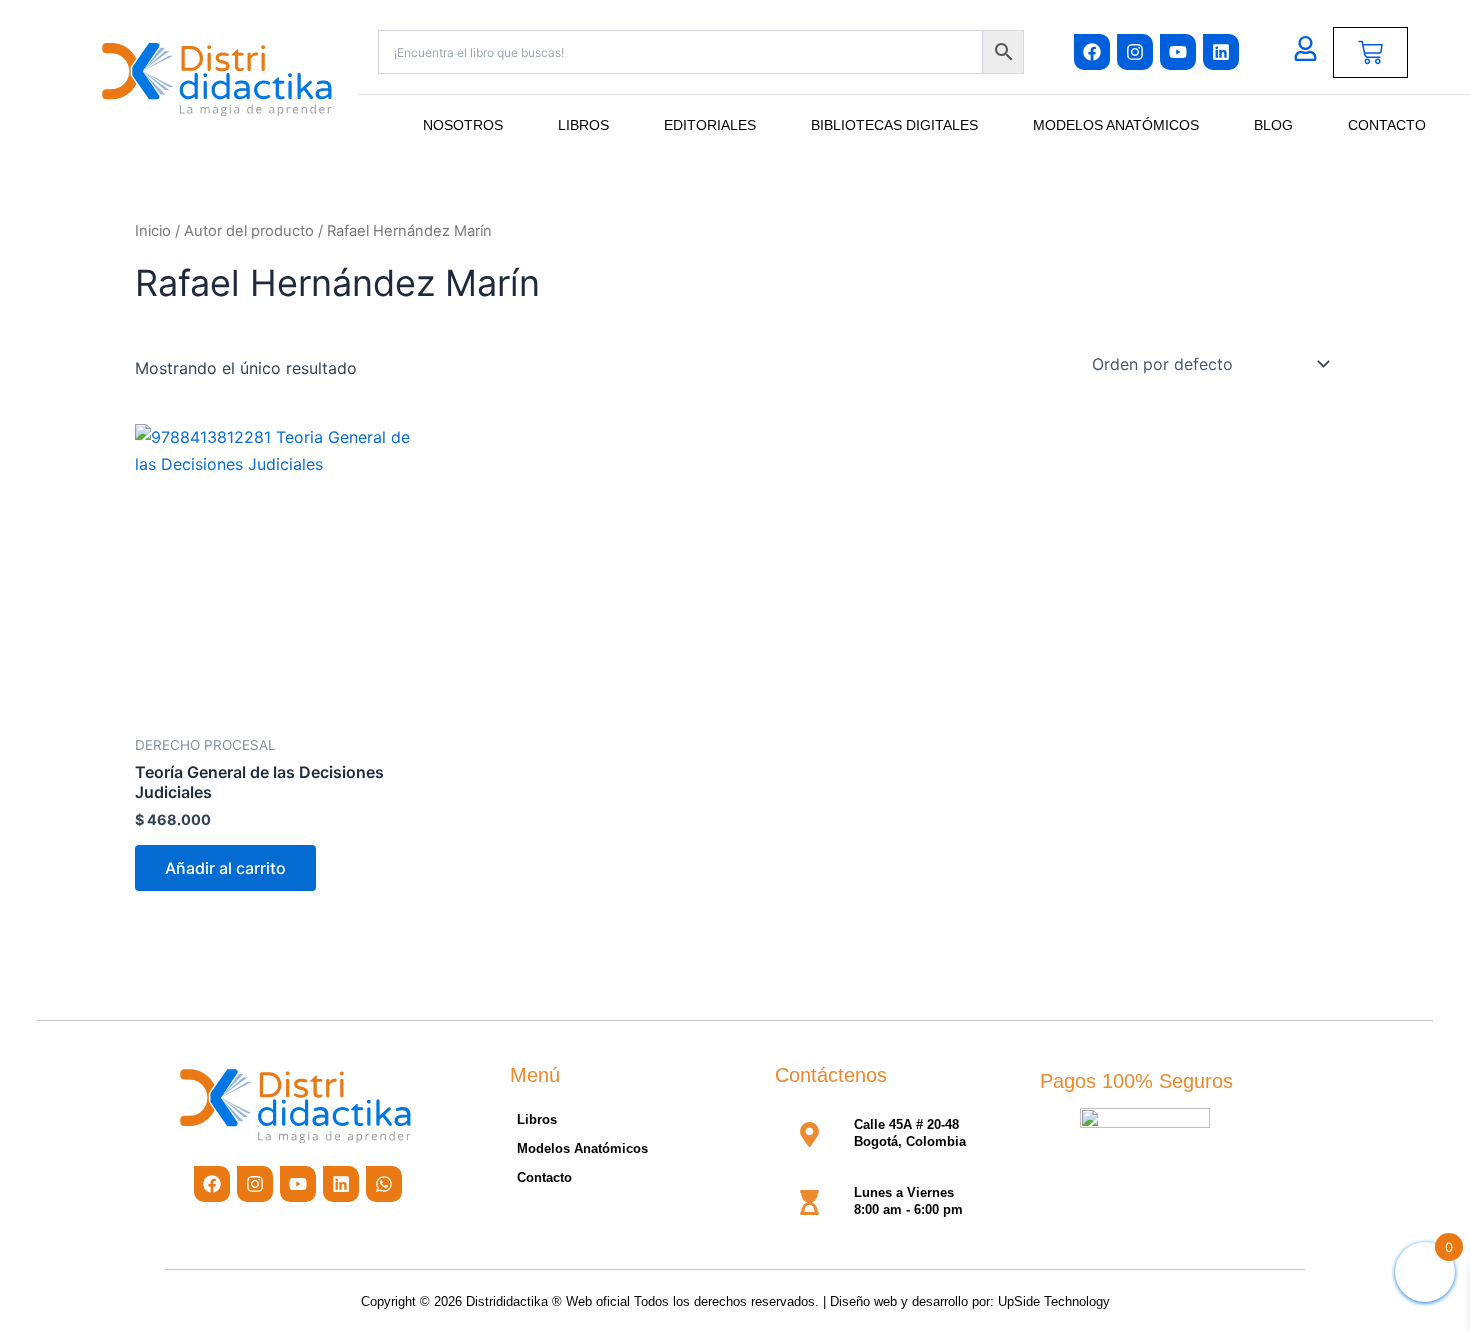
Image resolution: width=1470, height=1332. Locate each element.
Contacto (1387, 125)
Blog (1273, 125)
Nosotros (463, 125)
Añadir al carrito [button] (225, 868)
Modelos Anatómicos (1116, 125)
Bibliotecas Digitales (894, 125)
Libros (583, 125)
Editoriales (710, 125)
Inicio (153, 231)
